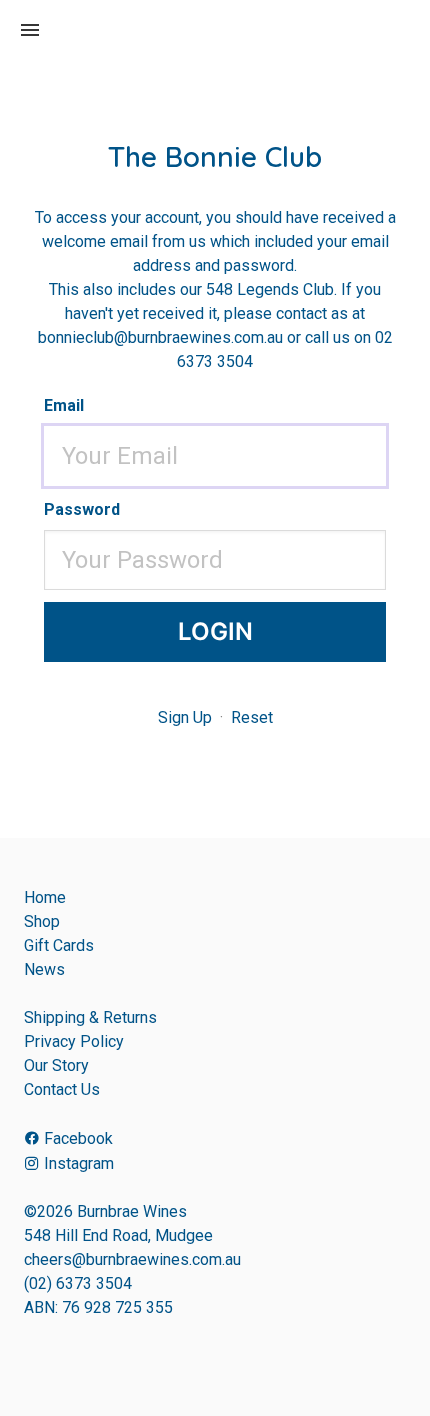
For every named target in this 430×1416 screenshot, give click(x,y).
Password (82, 509)
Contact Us (62, 1089)
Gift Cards (59, 945)
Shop (42, 921)
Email (64, 405)
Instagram (77, 1163)
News (44, 969)
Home (45, 897)
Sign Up (185, 717)
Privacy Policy (74, 1041)
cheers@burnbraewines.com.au (132, 1259)
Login (215, 631)
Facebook (76, 1138)
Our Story (56, 1065)
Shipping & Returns (90, 1017)
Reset (252, 717)
